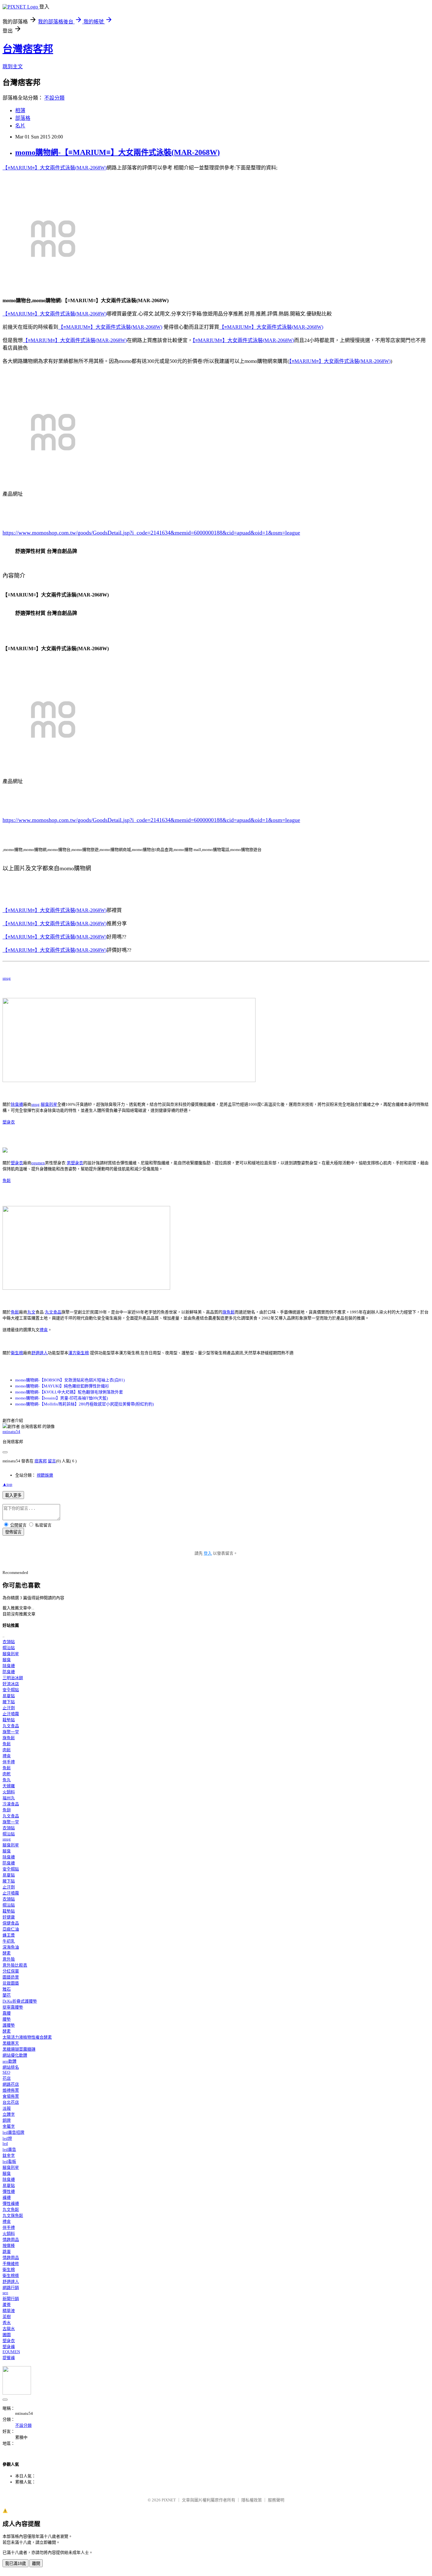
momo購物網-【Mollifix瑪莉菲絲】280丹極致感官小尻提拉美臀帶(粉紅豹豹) (84, 1404)
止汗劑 (9, 1708)
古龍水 (9, 2329)
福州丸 (9, 1798)
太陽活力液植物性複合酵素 (27, 2037)
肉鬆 (7, 1750)
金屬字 (9, 2126)
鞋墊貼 (9, 1720)
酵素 (7, 1953)
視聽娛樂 (45, 1475)
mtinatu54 (11, 1432)
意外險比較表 (15, 1965)
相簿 (20, 110)
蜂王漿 (9, 1935)
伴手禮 (9, 1762)
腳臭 (7, 1660)
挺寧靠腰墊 (13, 2007)
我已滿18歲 (15, 2564)
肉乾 (7, 1774)
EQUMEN (11, 2352)
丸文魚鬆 (11, 2209)
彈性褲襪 (11, 2203)
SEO (6, 2072)
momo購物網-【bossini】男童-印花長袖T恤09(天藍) (62, 1398)
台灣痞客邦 (28, 49)
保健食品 (11, 1923)
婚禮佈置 (11, 2090)
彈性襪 (9, 2191)
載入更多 (13, 1495)
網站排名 (11, 2067)
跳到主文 (13, 67)
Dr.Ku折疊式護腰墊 (20, 2001)
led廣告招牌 (13, 2132)
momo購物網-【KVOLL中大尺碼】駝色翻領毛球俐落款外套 (69, 1392)
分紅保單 (11, 1971)
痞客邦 (41, 1461)
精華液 (9, 2311)
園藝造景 (11, 1977)
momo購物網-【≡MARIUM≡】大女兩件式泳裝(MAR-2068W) (117, 152)
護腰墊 (9, 2025)
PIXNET (169, 2500)
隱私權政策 (252, 2500)
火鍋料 (9, 1792)
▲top (7, 1484)
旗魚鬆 (228, 1312)
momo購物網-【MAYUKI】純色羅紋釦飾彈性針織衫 (62, 1386)
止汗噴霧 (11, 1714)
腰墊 (7, 2019)
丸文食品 (53, 1312)
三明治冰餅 (13, 1678)
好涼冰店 (11, 1684)
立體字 (9, 2114)
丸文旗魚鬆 (13, 2215)
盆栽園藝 (11, 1983)
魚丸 (7, 1780)
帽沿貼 (9, 1648)
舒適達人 (40, 1353)
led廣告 (9, 2149)
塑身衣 (9, 1122)
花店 (7, 2078)
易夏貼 (9, 1696)
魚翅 (7, 1810)
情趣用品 (11, 2239)
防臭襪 (9, 1672)
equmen (38, 1163)
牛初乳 (9, 1941)
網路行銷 (11, 2288)
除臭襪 (17, 1104)
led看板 (9, 2161)
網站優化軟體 (15, 2055)
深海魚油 (11, 1947)
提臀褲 (9, 2358)
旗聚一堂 (11, 1732)
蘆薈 (7, 2305)
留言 (52, 1461)
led (5, 2143)
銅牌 (7, 2120)
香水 (7, 2323)
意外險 (9, 1959)
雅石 (7, 1989)
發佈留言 (13, 1532)
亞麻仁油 (11, 1929)
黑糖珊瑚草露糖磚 (19, 2049)
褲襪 (7, 2197)
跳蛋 (7, 2252)
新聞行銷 (11, 2299)
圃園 (7, 2335)
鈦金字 (9, 2155)
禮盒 (44, 1330)
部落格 (23, 118)
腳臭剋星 (49, 1104)
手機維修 (11, 2264)
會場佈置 (11, 2096)
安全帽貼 (11, 1690)
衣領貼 (9, 1642)
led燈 (7, 2138)
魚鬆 (7, 1181)
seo (5, 2293)
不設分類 (54, 98)
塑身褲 (9, 2347)
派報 (7, 2108)
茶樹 (7, 2317)
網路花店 (11, 2084)
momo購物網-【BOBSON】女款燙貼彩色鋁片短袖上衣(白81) (70, 1380)
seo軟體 (9, 2061)
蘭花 (7, 1995)
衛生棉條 (11, 2276)
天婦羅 (9, 1786)
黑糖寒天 (11, 2043)
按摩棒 (9, 2246)
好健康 (9, 1917)
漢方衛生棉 (79, 1353)
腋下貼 (9, 1702)
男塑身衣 (75, 1163)
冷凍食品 (11, 1804)
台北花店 (11, 2102)
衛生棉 (17, 1353)
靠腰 (7, 2013)
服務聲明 (276, 2500)
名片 (20, 126)
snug (7, 978)
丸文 (31, 1312)
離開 (36, 2564)
